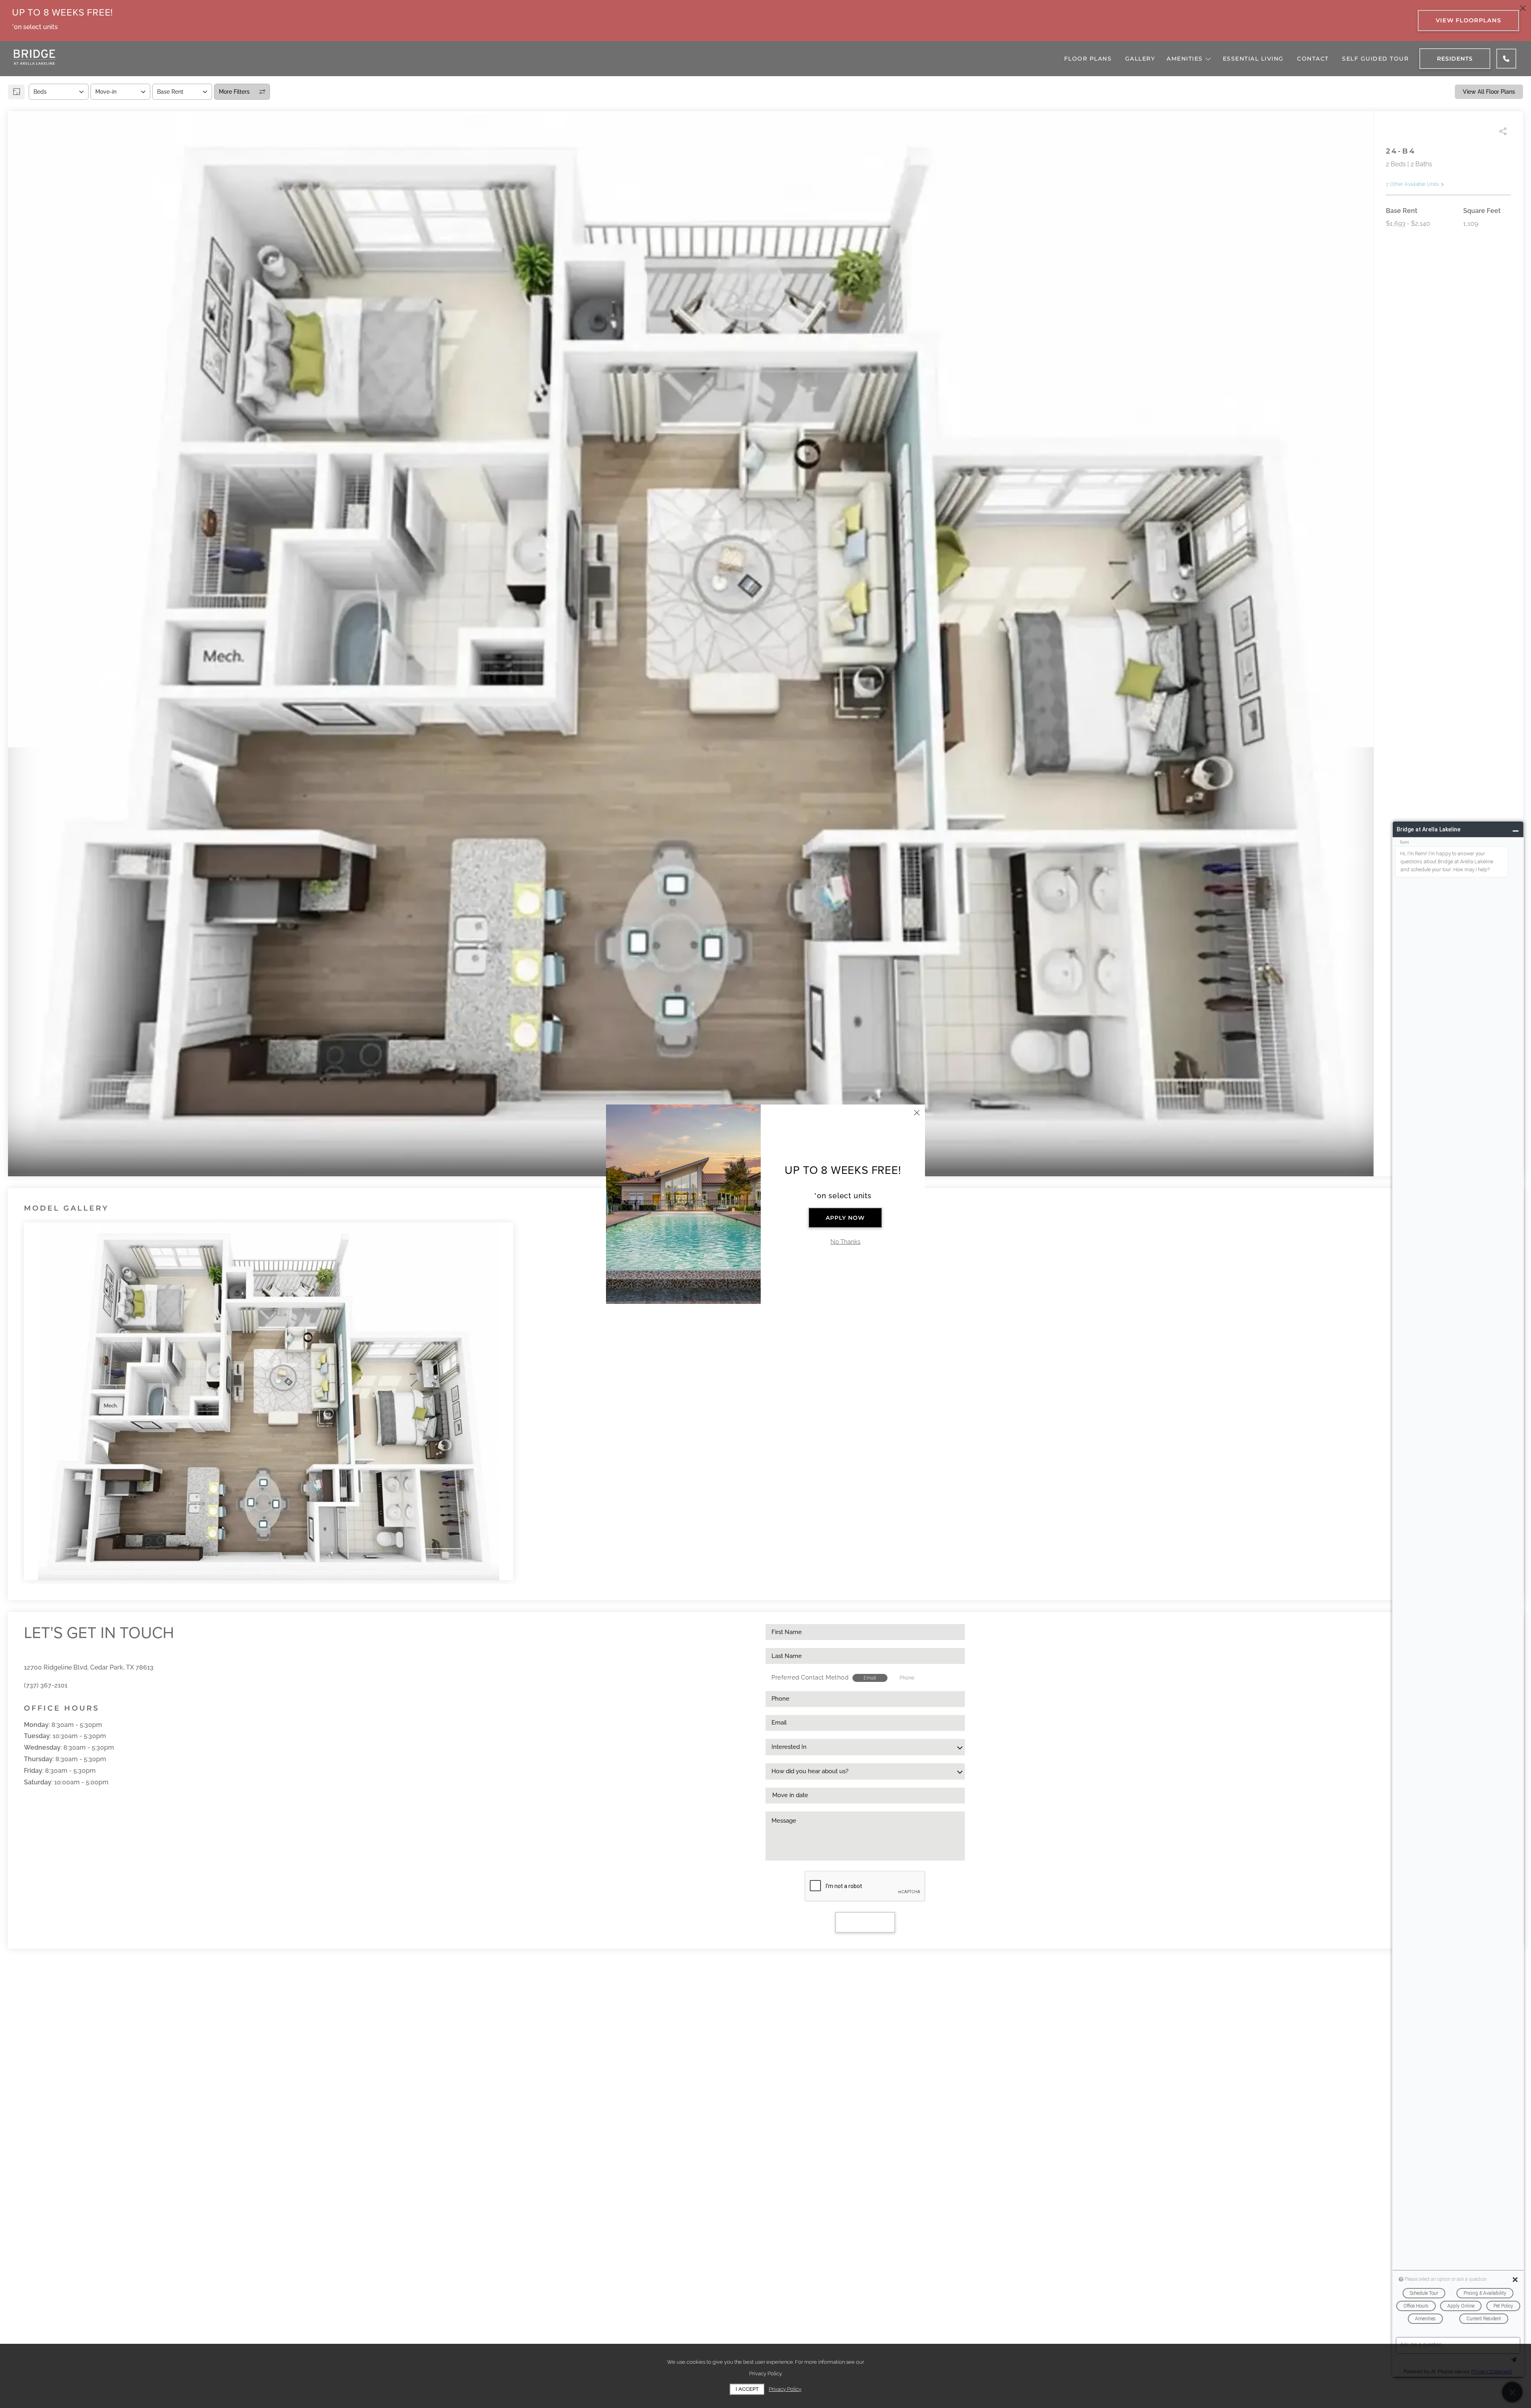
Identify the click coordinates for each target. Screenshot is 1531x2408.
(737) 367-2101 (46, 1685)
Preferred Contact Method (810, 1678)
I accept (747, 2389)
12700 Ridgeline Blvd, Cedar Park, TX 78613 (89, 1667)
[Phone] (1506, 59)
